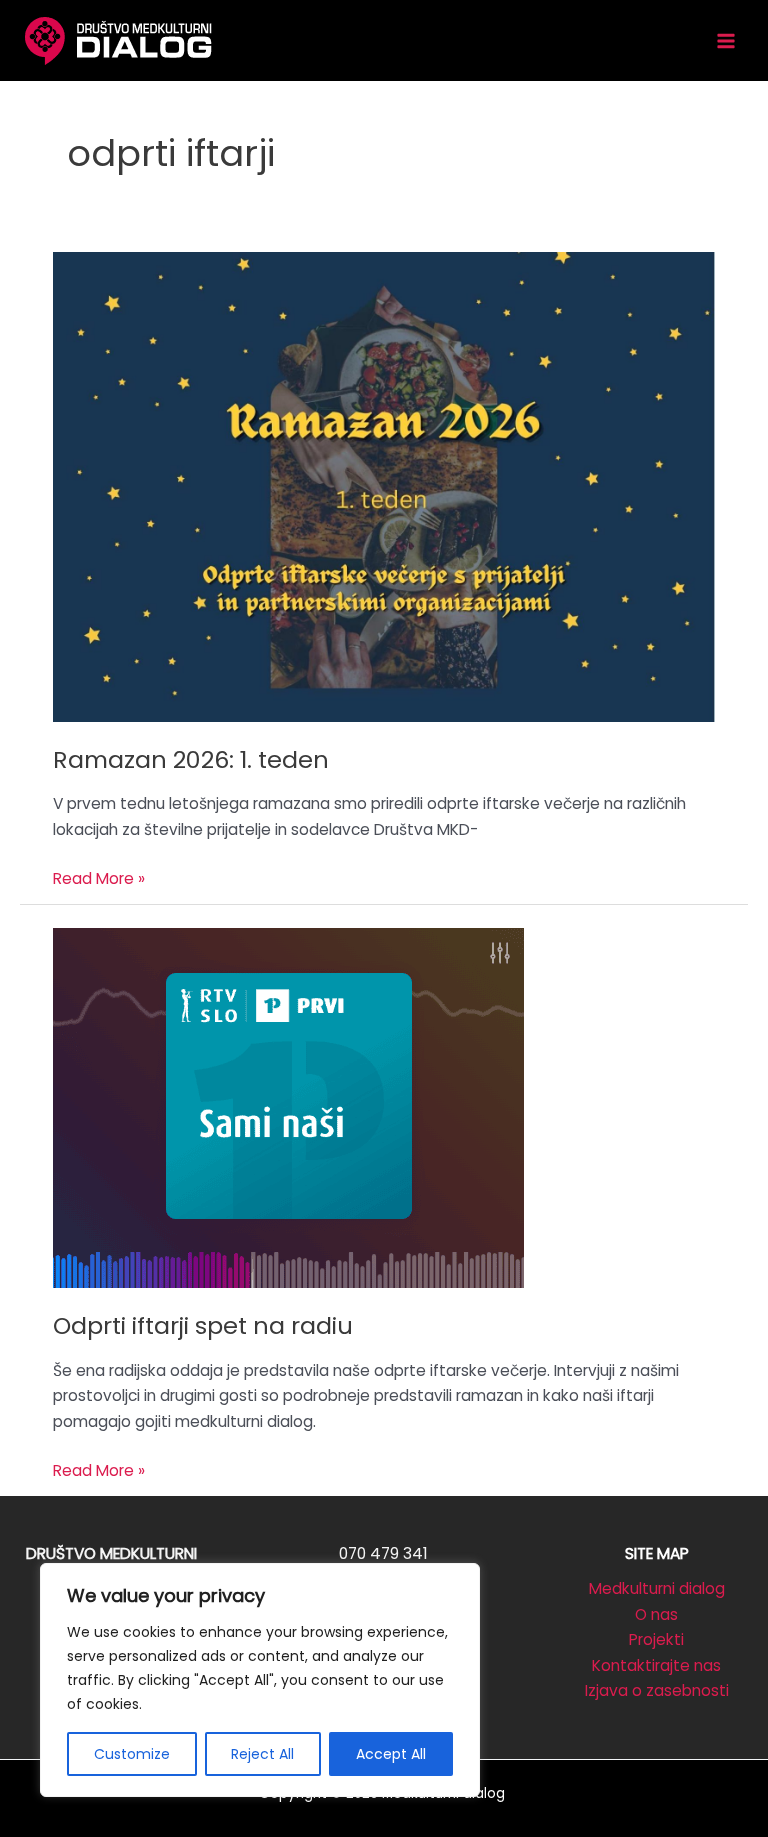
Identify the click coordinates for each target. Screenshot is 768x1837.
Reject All (262, 1754)
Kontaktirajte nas (656, 1665)
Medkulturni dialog (657, 1588)
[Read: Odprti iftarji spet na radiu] (288, 1106)
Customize (132, 1754)
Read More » (99, 879)
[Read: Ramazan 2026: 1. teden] (384, 485)
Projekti (656, 1639)
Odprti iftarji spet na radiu (203, 1325)
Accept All (391, 1754)
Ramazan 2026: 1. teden (191, 759)
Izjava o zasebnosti (657, 1690)
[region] (260, 1680)
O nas (656, 1614)
